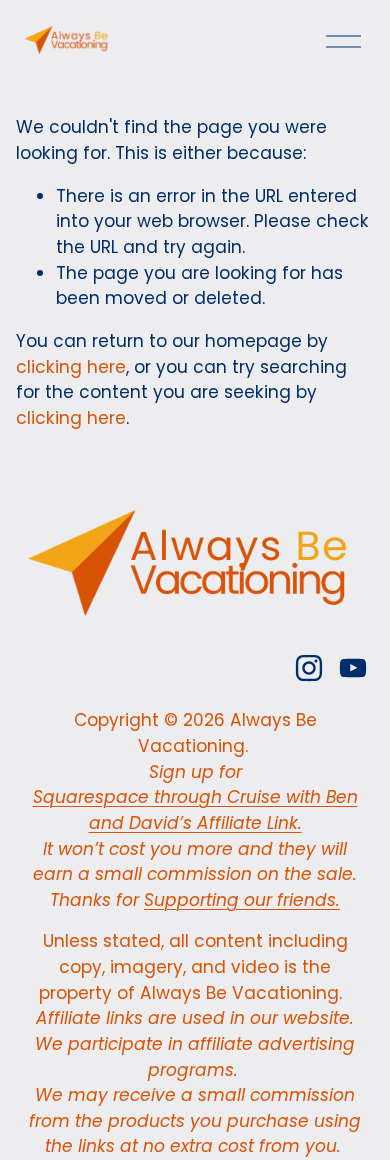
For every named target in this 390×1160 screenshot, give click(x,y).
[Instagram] (309, 668)
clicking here (71, 367)
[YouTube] (353, 668)
